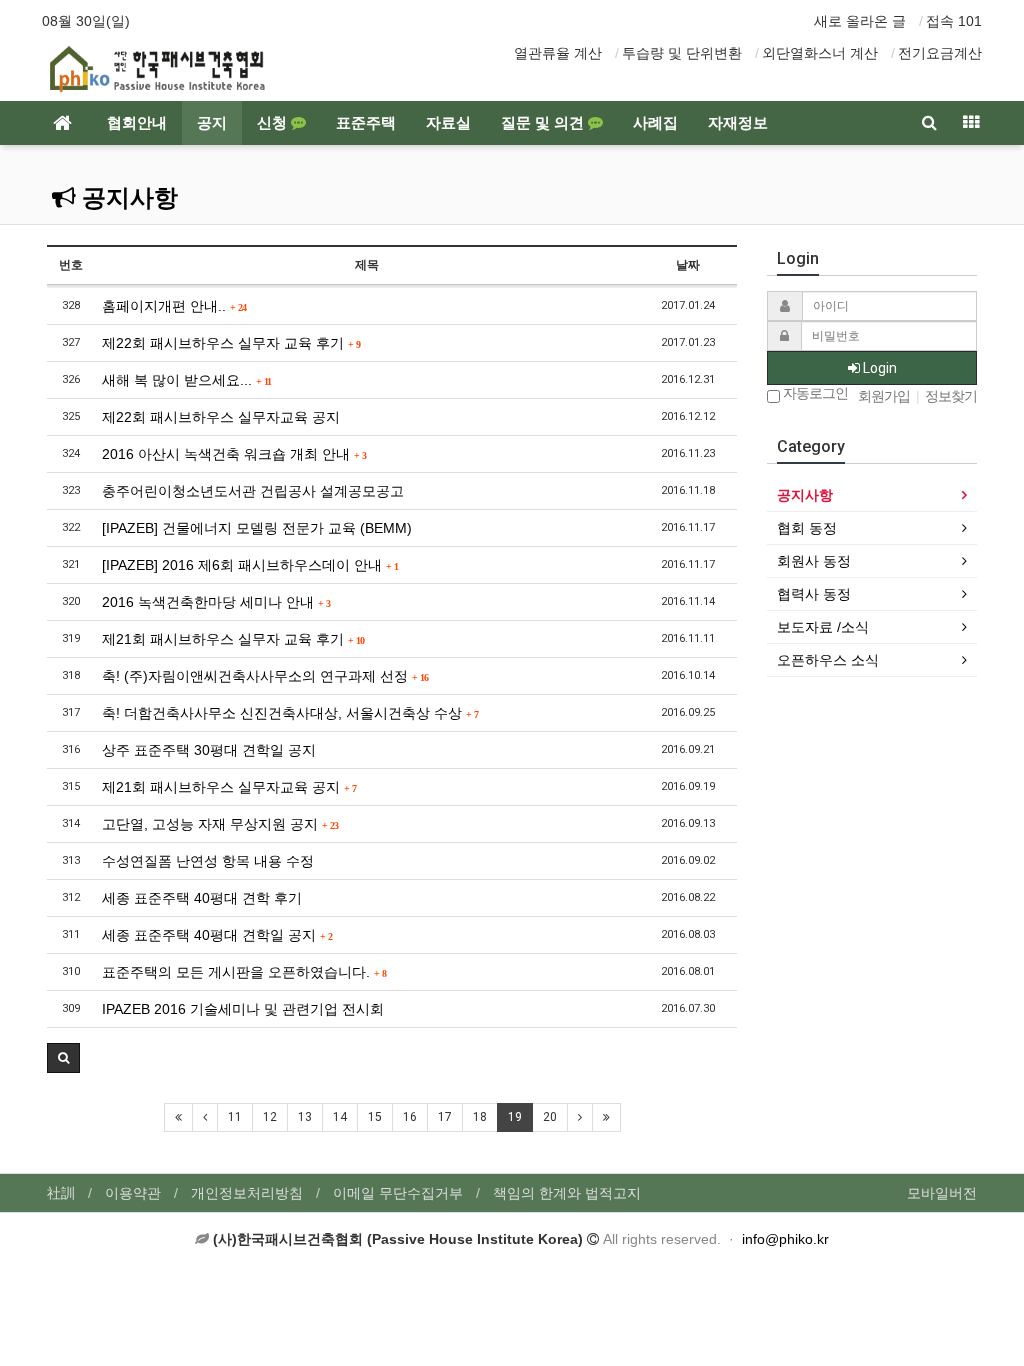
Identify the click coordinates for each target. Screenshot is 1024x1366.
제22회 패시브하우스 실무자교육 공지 (221, 417)
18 (480, 1117)
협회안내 (137, 123)
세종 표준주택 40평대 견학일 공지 (217, 935)
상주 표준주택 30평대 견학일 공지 (209, 750)
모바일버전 (942, 1193)
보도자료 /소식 (823, 627)
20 (550, 1117)
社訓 (61, 1193)
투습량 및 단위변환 (682, 53)
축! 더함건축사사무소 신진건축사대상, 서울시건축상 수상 (290, 713)
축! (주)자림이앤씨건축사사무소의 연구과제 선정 (265, 676)
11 (235, 1117)
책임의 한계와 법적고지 (567, 1193)
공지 (212, 123)
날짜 (688, 265)
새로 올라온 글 (860, 21)
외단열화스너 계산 (820, 53)
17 (445, 1117)
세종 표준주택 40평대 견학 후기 (202, 898)
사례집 (655, 123)
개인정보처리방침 (247, 1193)
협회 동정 (807, 528)
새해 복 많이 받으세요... (186, 380)
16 (410, 1117)
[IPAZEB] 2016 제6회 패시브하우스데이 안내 (250, 565)
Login (878, 368)
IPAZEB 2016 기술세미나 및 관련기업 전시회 (243, 1009)
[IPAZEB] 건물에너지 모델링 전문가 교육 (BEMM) (257, 528)
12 (270, 1117)
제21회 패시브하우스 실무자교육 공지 (229, 787)
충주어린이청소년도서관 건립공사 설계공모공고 (253, 491)
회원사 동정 (814, 561)
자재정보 (738, 123)
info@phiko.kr (785, 1239)
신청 (274, 123)
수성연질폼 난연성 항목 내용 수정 (208, 861)
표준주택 (366, 123)
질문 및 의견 (544, 123)
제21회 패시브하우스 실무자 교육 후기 (233, 639)
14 (340, 1117)
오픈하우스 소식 (828, 660)
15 (375, 1117)
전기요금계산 (940, 53)
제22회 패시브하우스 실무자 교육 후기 (231, 343)
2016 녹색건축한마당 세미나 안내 (216, 602)
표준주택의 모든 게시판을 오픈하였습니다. (244, 972)
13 (305, 1117)
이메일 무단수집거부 (398, 1193)
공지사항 (127, 198)
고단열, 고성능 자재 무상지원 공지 (220, 824)
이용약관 (133, 1193)
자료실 (448, 123)
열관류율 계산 (558, 53)
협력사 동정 (814, 594)
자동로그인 (814, 393)
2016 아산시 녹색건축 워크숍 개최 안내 (234, 454)
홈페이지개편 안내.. (174, 306)
